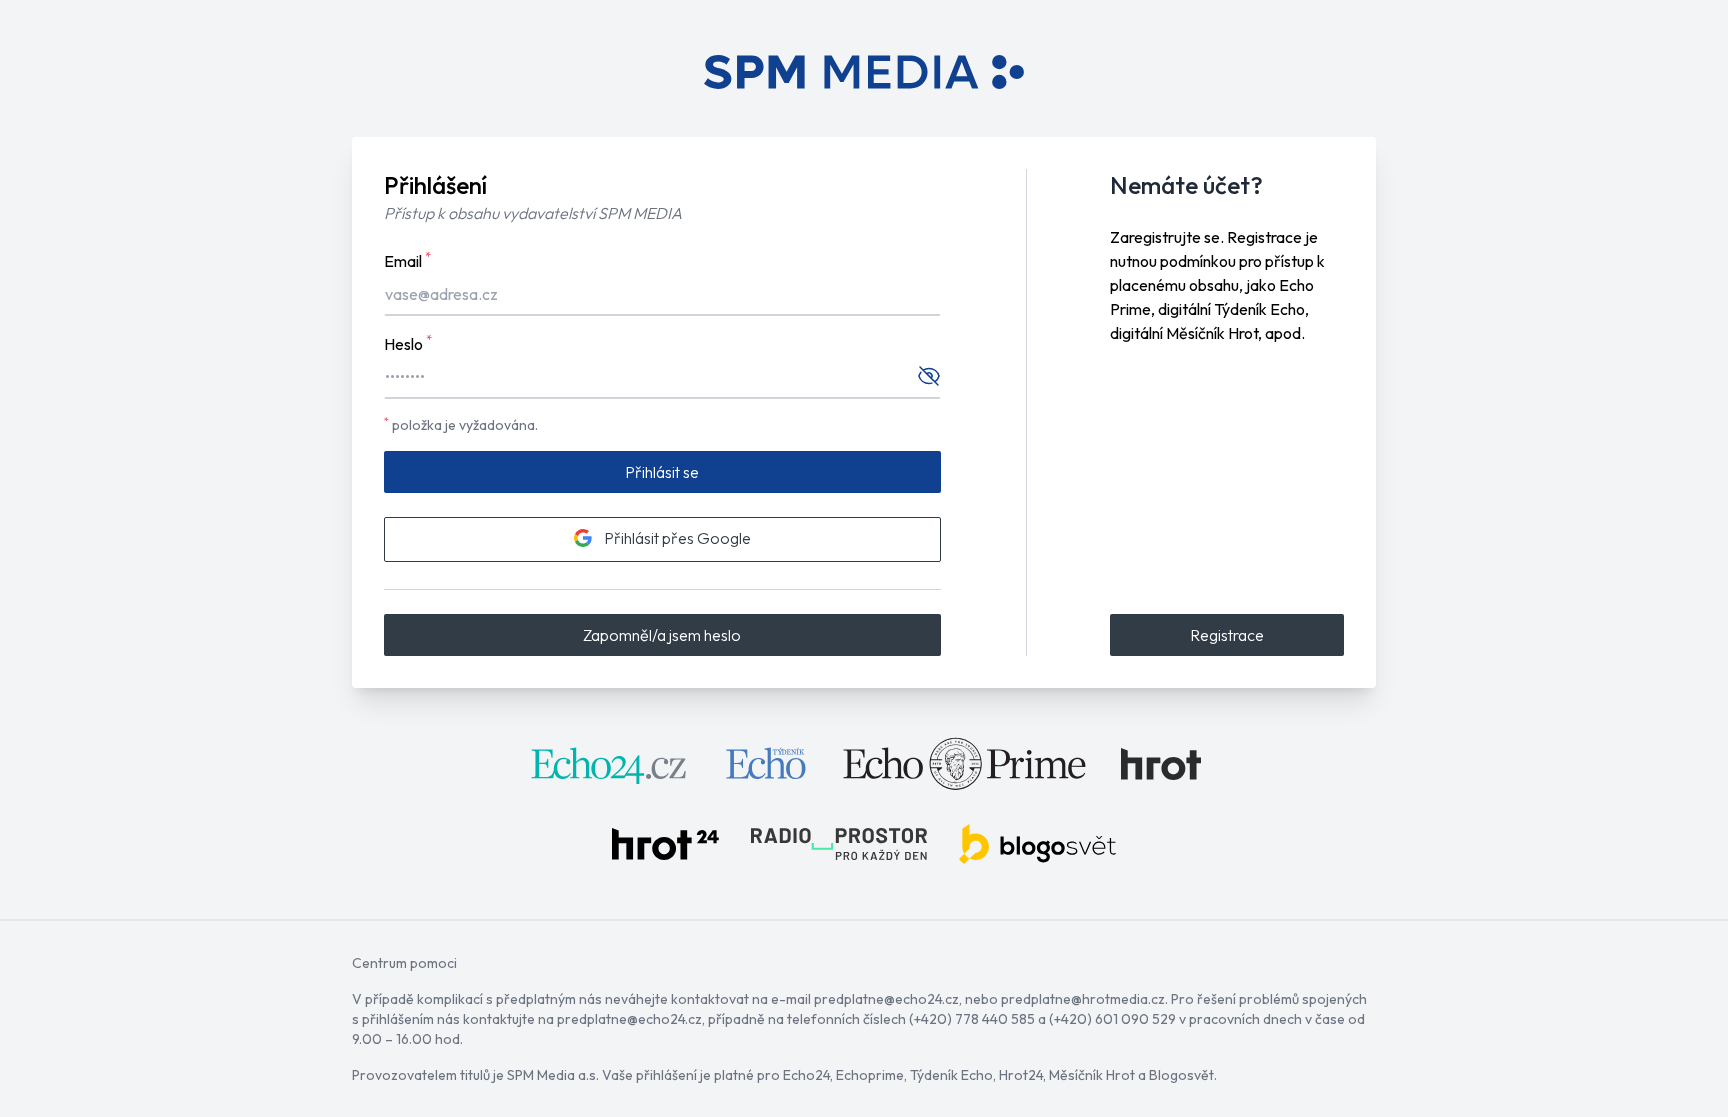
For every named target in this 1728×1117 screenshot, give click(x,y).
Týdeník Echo (951, 1075)
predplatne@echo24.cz (886, 999)
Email (407, 260)
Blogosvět (1181, 1075)
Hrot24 (1021, 1075)
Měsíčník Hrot (1092, 1075)
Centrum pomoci (404, 963)
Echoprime (870, 1075)
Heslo (408, 343)
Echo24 (806, 1075)
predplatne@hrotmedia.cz (1083, 999)
